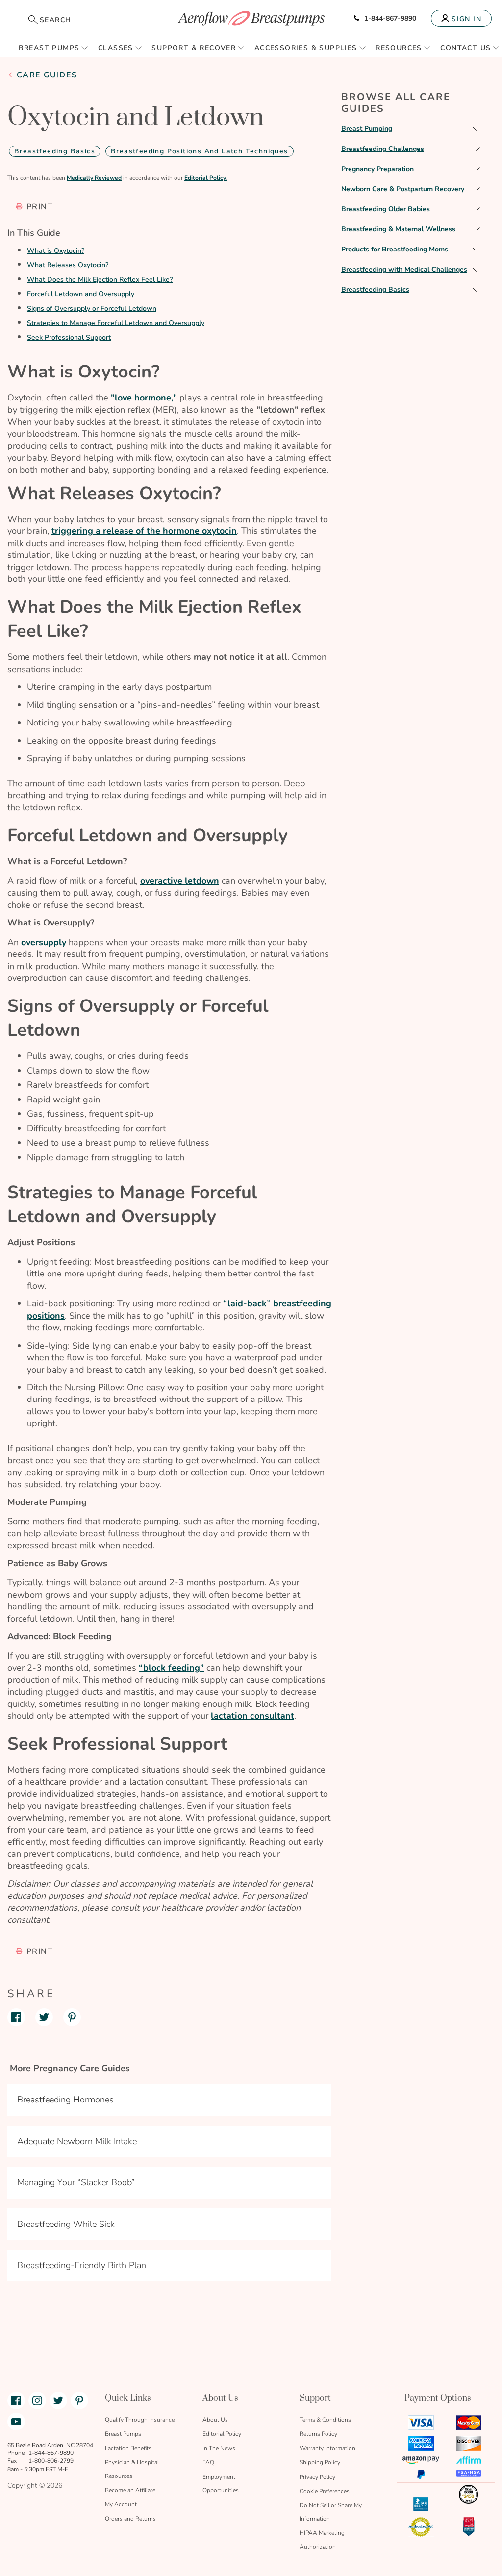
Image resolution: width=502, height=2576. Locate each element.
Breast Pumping (367, 129)
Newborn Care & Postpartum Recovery (403, 189)
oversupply (44, 942)
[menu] (251, 48)
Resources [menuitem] (399, 48)
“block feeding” (171, 1668)
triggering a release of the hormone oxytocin (144, 531)
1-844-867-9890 (390, 18)
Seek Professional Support (69, 338)
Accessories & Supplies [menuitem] (306, 48)
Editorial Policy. (206, 178)
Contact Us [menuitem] (465, 48)
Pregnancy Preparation (377, 169)
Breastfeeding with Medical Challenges (404, 269)
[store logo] (251, 18)
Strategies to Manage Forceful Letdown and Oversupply (116, 323)
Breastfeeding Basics (55, 151)
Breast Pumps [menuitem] (49, 48)
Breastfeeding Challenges (383, 149)
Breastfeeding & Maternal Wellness (398, 229)
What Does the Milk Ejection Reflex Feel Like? (100, 280)
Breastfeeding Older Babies (386, 209)
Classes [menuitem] (116, 48)
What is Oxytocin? (56, 251)
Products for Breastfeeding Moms (395, 249)
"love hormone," (144, 398)
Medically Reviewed (94, 178)
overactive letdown (180, 881)
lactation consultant (252, 1716)
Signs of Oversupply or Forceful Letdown (92, 309)
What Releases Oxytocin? (68, 265)
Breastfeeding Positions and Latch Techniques (200, 151)
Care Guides (47, 75)
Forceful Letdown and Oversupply (81, 294)
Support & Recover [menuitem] (194, 48)
